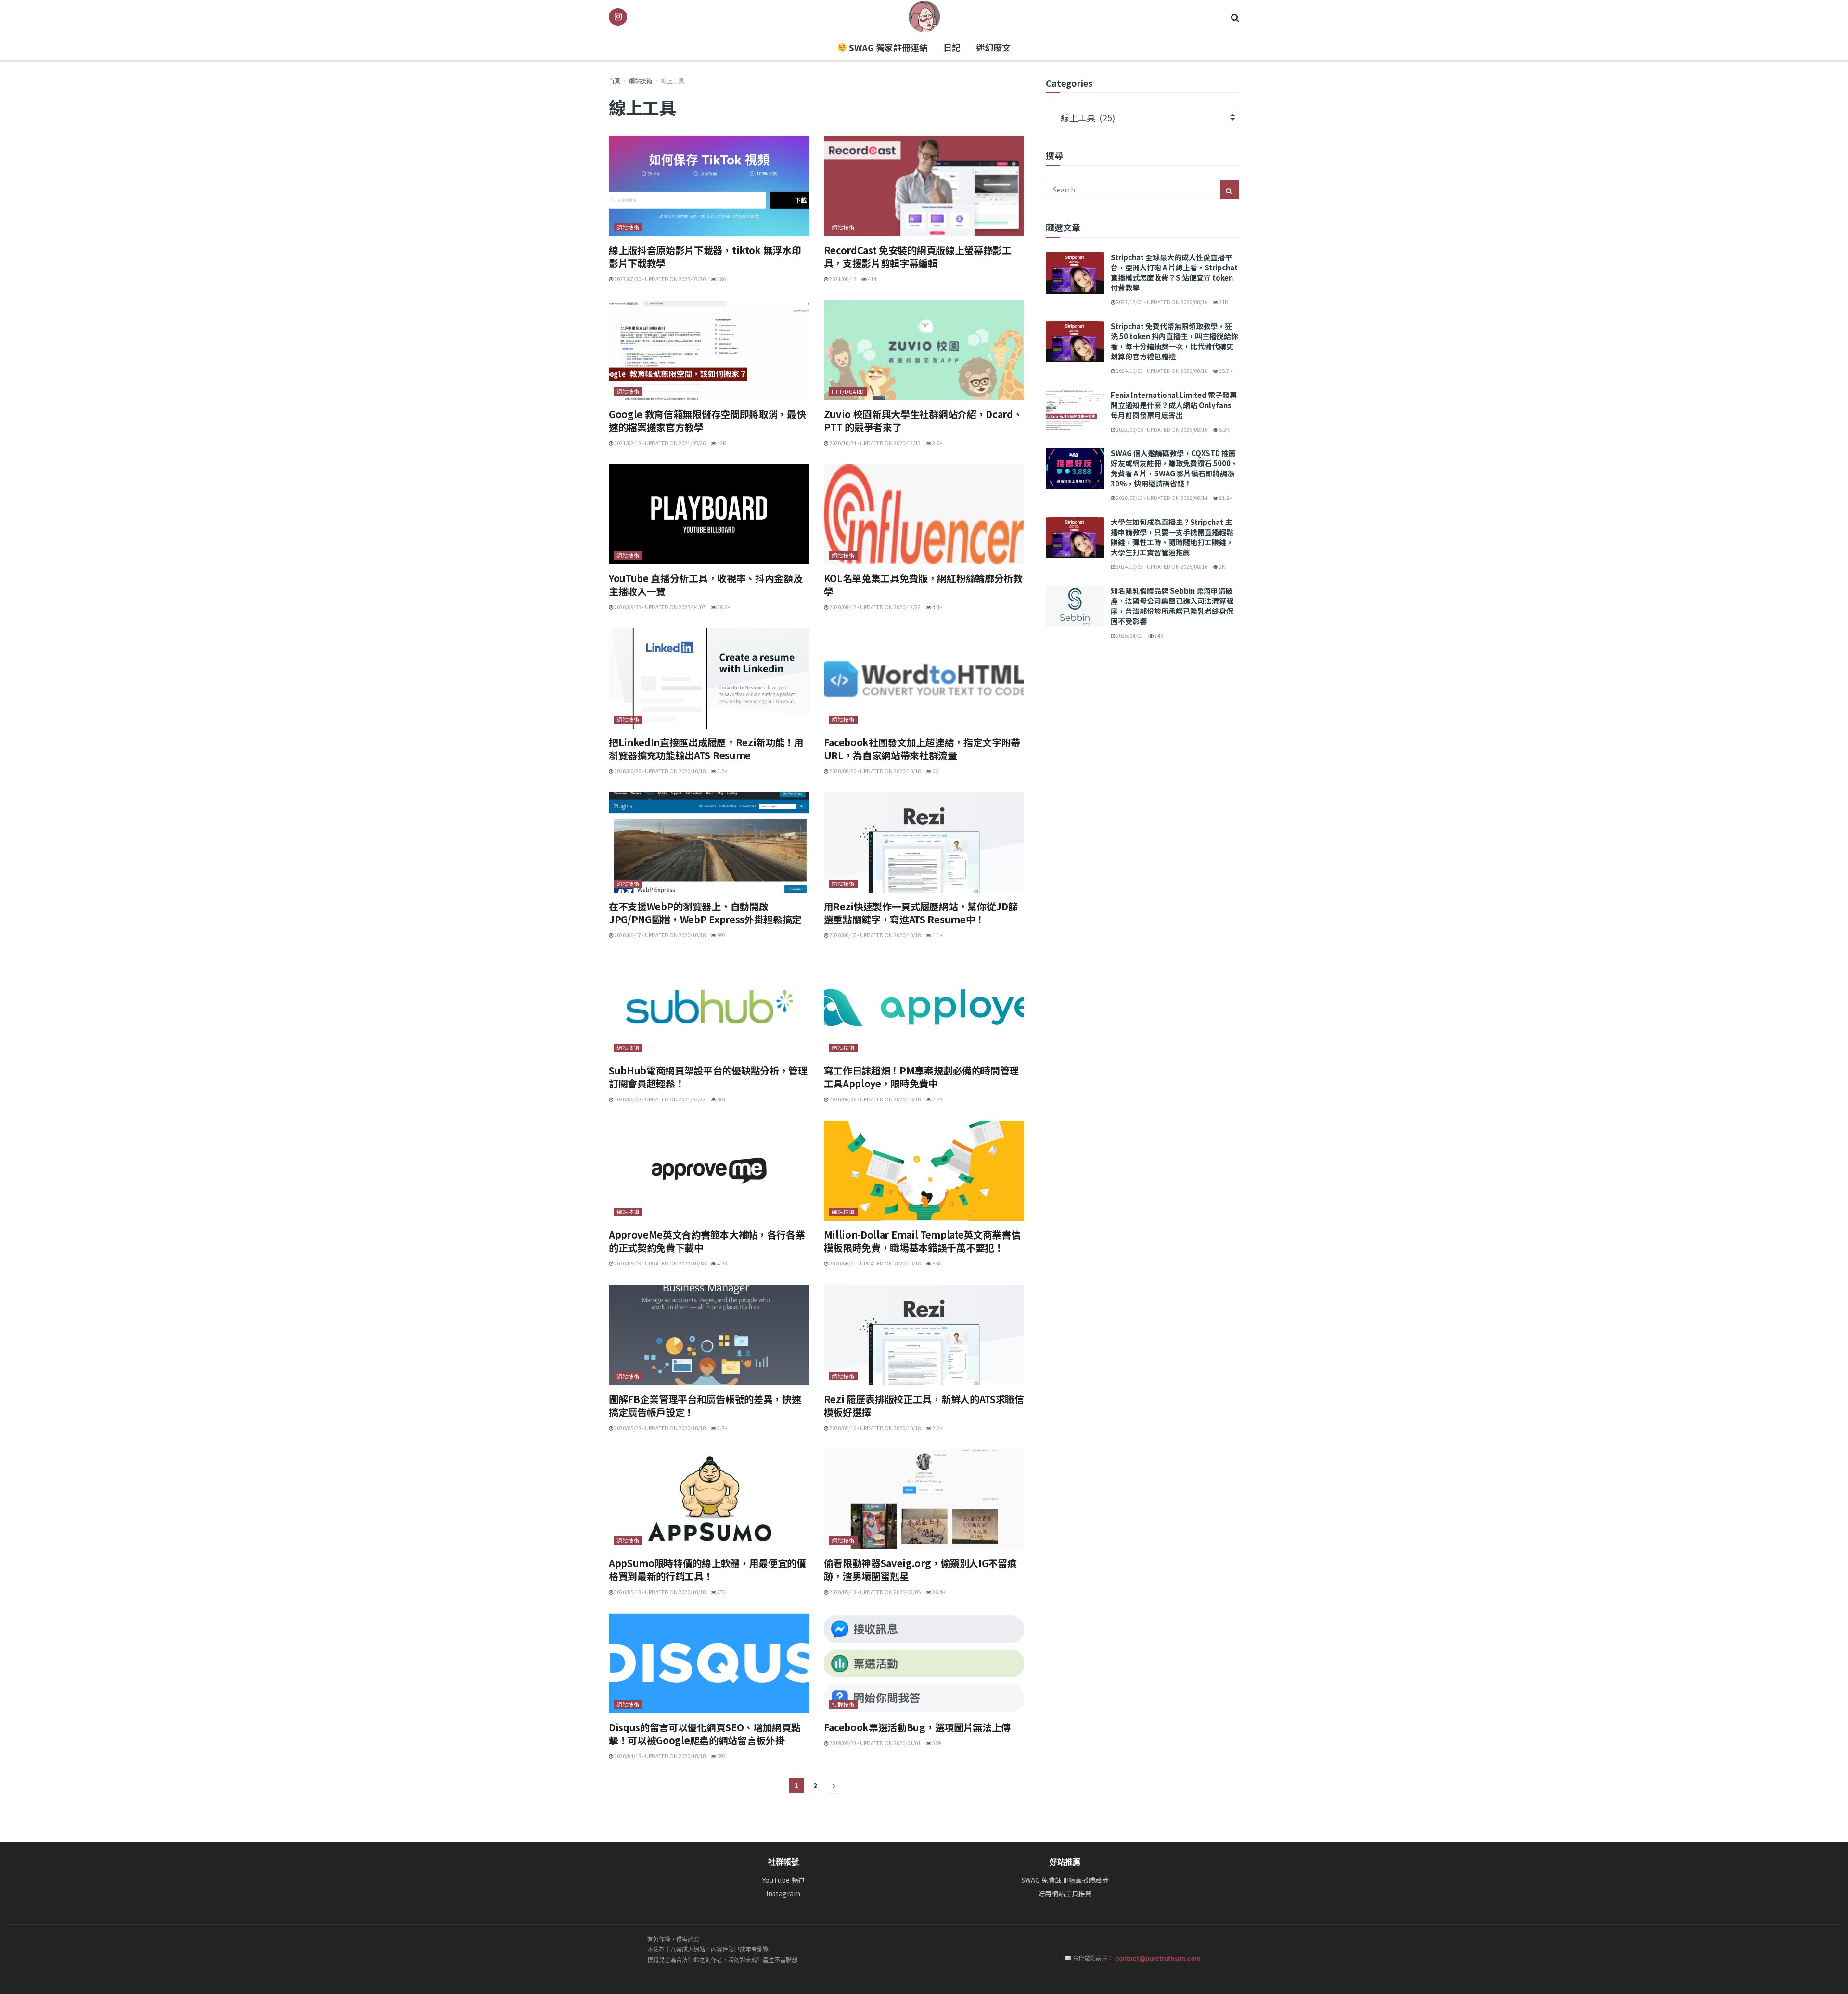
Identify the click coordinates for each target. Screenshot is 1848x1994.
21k (1223, 302)
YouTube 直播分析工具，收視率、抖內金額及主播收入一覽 (706, 585)
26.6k (723, 607)
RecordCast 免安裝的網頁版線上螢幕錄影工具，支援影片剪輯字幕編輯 (918, 256)
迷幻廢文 (993, 47)
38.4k (938, 1592)
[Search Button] (1235, 17)
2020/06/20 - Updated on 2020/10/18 (874, 771)
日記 (952, 47)
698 (936, 1263)
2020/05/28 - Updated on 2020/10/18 (659, 1428)
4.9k (722, 1263)
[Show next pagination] (834, 1786)
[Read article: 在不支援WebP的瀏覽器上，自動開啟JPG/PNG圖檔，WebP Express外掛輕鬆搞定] (709, 843)
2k (1222, 566)
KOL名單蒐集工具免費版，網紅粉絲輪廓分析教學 (923, 585)
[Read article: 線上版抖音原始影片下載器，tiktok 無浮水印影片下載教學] (709, 186)
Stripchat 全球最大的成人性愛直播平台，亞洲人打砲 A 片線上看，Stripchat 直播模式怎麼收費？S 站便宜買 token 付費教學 (1174, 272)
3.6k (937, 443)
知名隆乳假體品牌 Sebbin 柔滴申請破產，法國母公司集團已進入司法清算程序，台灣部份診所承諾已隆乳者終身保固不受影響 (1172, 606)
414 (872, 279)
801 (721, 1099)
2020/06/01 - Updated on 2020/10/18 (874, 1263)
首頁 (615, 81)
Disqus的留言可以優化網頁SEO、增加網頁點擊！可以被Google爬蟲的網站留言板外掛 (705, 1734)
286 (721, 279)
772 (721, 1592)
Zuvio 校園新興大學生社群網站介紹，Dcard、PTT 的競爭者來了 (923, 421)
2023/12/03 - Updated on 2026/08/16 (1161, 302)
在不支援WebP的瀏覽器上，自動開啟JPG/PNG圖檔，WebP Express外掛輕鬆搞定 (705, 913)
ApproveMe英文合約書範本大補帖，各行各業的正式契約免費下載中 (707, 1241)
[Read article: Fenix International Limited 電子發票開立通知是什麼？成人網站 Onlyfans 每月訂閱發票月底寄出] (1075, 410)
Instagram (783, 1894)
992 (721, 935)
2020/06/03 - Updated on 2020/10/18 (659, 1263)
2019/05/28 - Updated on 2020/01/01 (874, 1743)
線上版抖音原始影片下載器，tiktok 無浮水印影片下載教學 (705, 256)
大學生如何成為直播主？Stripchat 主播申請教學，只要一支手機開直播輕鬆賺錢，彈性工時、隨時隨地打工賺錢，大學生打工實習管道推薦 (1172, 537)
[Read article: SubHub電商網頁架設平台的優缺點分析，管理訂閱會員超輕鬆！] (709, 1007)
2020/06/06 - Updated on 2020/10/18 (874, 1099)
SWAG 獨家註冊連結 (887, 47)
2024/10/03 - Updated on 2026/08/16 (1161, 371)
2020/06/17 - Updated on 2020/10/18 (659, 935)
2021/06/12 (842, 279)
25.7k (1225, 371)
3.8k (722, 1428)
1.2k (722, 771)
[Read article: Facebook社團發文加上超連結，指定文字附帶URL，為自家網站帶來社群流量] (924, 678)
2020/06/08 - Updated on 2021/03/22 (659, 1099)
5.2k (1224, 429)
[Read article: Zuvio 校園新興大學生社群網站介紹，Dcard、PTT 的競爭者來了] (924, 350)
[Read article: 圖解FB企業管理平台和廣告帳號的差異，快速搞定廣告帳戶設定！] (709, 1335)
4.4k (937, 607)
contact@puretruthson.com (1158, 1958)
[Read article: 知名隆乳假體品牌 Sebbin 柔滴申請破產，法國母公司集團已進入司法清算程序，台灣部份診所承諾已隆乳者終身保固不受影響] (1075, 606)
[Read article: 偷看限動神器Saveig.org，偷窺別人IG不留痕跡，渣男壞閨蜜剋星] (924, 1499)
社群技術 (843, 1704)
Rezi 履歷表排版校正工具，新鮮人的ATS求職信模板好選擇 (924, 1406)
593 (721, 1756)
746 (1158, 635)
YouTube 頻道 (783, 1880)
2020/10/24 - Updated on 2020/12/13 (874, 443)
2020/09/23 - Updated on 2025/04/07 (659, 607)
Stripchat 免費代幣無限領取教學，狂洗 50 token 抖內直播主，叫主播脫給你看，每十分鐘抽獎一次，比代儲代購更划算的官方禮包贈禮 (1174, 341)
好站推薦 (1065, 1862)
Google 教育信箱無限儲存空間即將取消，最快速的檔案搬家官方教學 (707, 421)
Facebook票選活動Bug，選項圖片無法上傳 (917, 1727)
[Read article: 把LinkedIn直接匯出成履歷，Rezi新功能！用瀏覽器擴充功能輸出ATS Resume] (709, 678)
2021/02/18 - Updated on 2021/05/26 (659, 443)
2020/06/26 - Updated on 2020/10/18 (659, 771)
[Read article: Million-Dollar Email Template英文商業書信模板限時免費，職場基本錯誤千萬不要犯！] (924, 1171)
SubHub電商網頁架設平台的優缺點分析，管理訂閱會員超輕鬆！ (708, 1077)
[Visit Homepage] (924, 17)
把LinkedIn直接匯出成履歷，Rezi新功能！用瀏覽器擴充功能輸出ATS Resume (706, 749)
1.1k (937, 935)
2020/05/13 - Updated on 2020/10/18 (659, 1592)
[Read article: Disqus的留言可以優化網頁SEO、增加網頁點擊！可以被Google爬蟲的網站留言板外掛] (709, 1663)
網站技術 (641, 81)
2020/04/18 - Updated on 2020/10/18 (659, 1756)
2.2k (937, 1099)
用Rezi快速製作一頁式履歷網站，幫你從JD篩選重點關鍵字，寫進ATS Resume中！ (921, 913)
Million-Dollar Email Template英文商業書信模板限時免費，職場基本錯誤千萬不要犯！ (922, 1241)
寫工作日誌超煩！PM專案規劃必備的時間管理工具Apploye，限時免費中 (921, 1077)
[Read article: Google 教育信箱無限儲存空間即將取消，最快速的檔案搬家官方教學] (709, 350)
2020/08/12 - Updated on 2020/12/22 (874, 607)
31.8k (1225, 498)
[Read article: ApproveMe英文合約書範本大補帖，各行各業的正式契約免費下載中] (709, 1171)
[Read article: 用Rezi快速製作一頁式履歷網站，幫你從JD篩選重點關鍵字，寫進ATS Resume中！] (924, 843)
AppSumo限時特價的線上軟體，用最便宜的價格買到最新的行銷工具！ (707, 1570)
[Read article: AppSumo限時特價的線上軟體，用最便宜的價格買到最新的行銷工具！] (709, 1499)
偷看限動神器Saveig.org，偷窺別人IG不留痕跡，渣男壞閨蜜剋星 (920, 1570)
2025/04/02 (1129, 635)
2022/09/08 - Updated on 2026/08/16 (1161, 429)
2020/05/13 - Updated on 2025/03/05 (874, 1592)
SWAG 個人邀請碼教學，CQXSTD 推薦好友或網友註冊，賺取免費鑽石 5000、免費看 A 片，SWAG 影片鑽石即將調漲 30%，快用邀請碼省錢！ (1174, 468)
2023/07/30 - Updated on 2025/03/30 (659, 279)
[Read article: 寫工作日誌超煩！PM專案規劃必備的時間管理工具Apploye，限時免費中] (924, 1007)
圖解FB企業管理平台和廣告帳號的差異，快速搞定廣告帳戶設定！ (705, 1406)
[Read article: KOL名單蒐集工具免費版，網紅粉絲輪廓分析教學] (924, 514)
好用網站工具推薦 (1065, 1894)
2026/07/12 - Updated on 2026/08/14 (1161, 498)
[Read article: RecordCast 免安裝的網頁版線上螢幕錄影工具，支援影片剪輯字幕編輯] (924, 186)
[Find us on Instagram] (618, 17)
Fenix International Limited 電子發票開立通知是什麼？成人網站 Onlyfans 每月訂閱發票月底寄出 (1174, 405)
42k (721, 443)
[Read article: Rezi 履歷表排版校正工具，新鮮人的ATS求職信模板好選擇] (924, 1335)
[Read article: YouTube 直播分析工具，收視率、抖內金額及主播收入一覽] (709, 514)
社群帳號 (783, 1862)
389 (936, 1743)
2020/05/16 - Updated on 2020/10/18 (874, 1428)
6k (935, 771)
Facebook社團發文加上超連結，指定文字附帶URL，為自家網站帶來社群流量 (922, 749)
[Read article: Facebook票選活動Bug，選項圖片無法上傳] (924, 1663)
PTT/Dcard (848, 391)
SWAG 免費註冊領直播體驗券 (1065, 1880)
